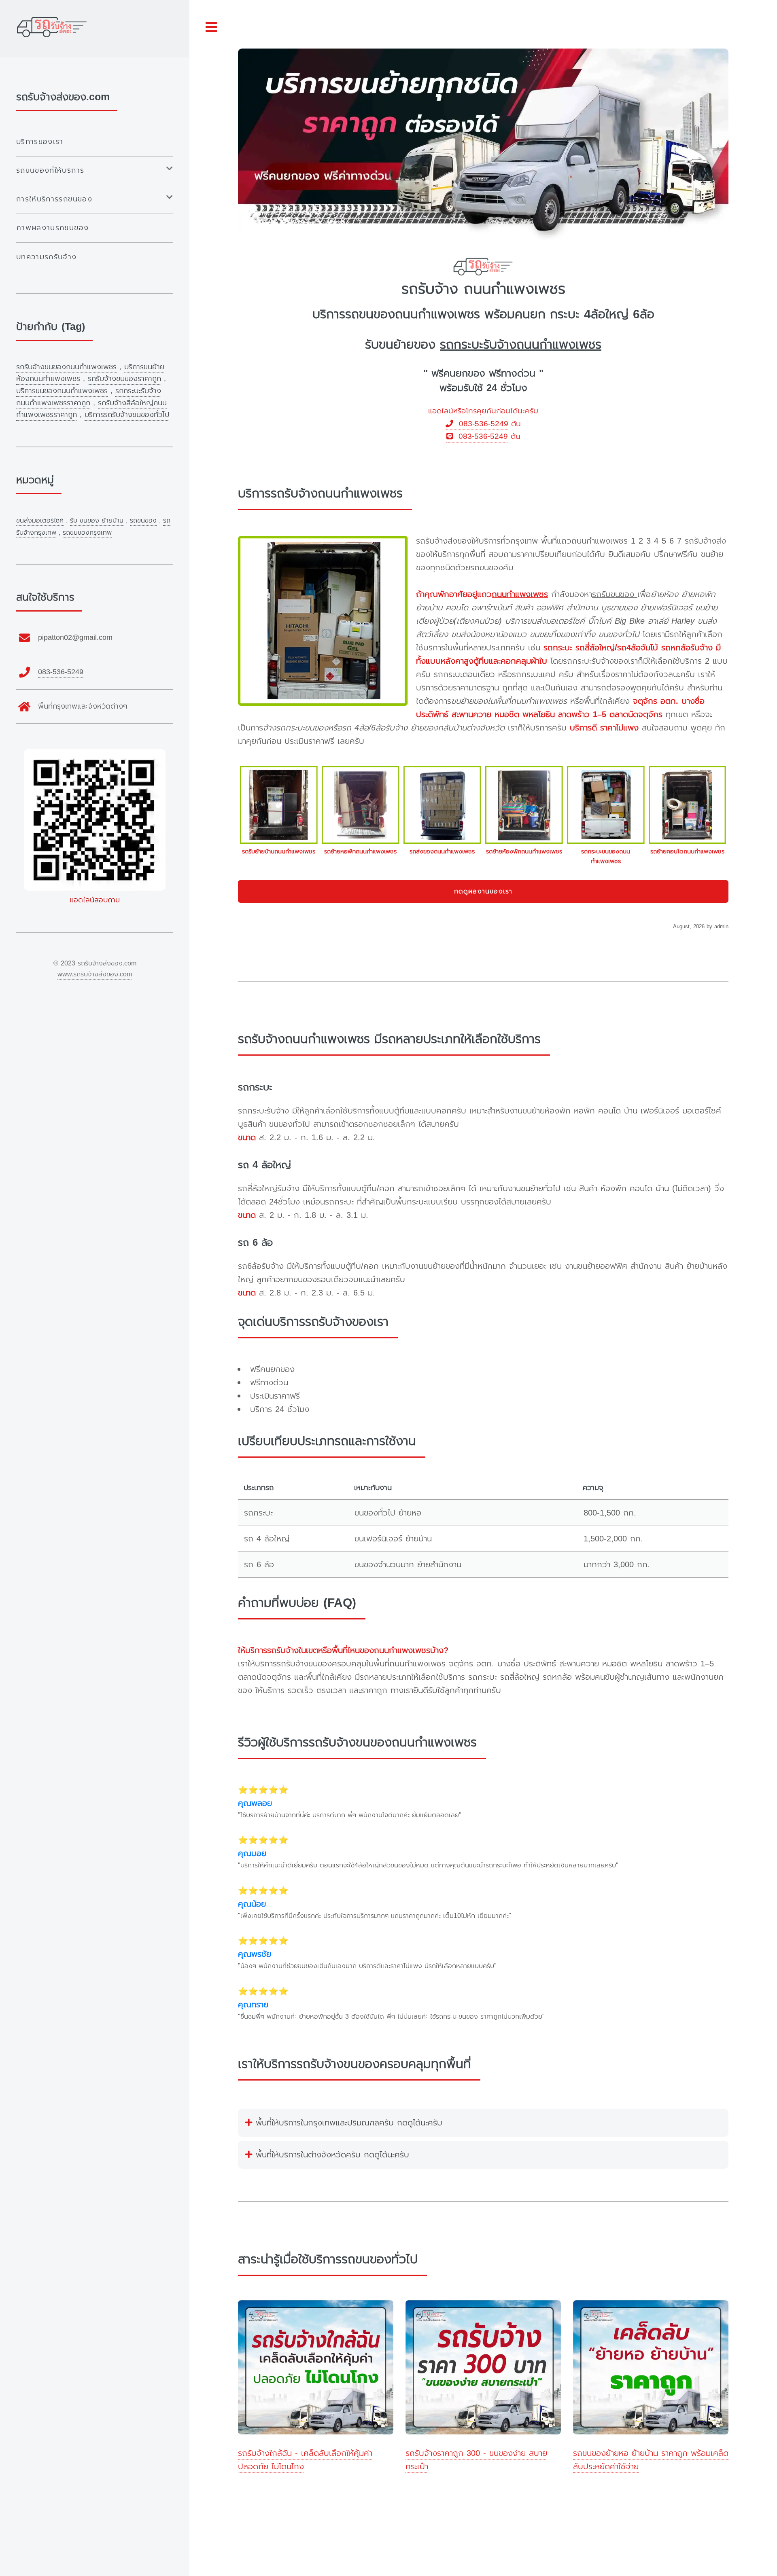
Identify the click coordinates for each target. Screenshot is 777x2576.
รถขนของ (143, 521)
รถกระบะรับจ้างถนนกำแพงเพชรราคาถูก (89, 397)
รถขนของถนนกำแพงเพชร (413, 314)
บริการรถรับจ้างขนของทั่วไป (127, 415)
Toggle (211, 27)
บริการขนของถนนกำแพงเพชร (62, 391)
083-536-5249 (481, 424)
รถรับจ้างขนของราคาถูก (124, 379)
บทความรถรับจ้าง (47, 257)
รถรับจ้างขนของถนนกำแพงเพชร (66, 367)
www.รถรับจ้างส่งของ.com (95, 974)
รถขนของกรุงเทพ (87, 533)
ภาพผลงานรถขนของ (52, 228)
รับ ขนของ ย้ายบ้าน (97, 521)
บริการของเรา (40, 142)
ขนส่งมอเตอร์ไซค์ (40, 521)
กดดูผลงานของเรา (483, 891)
